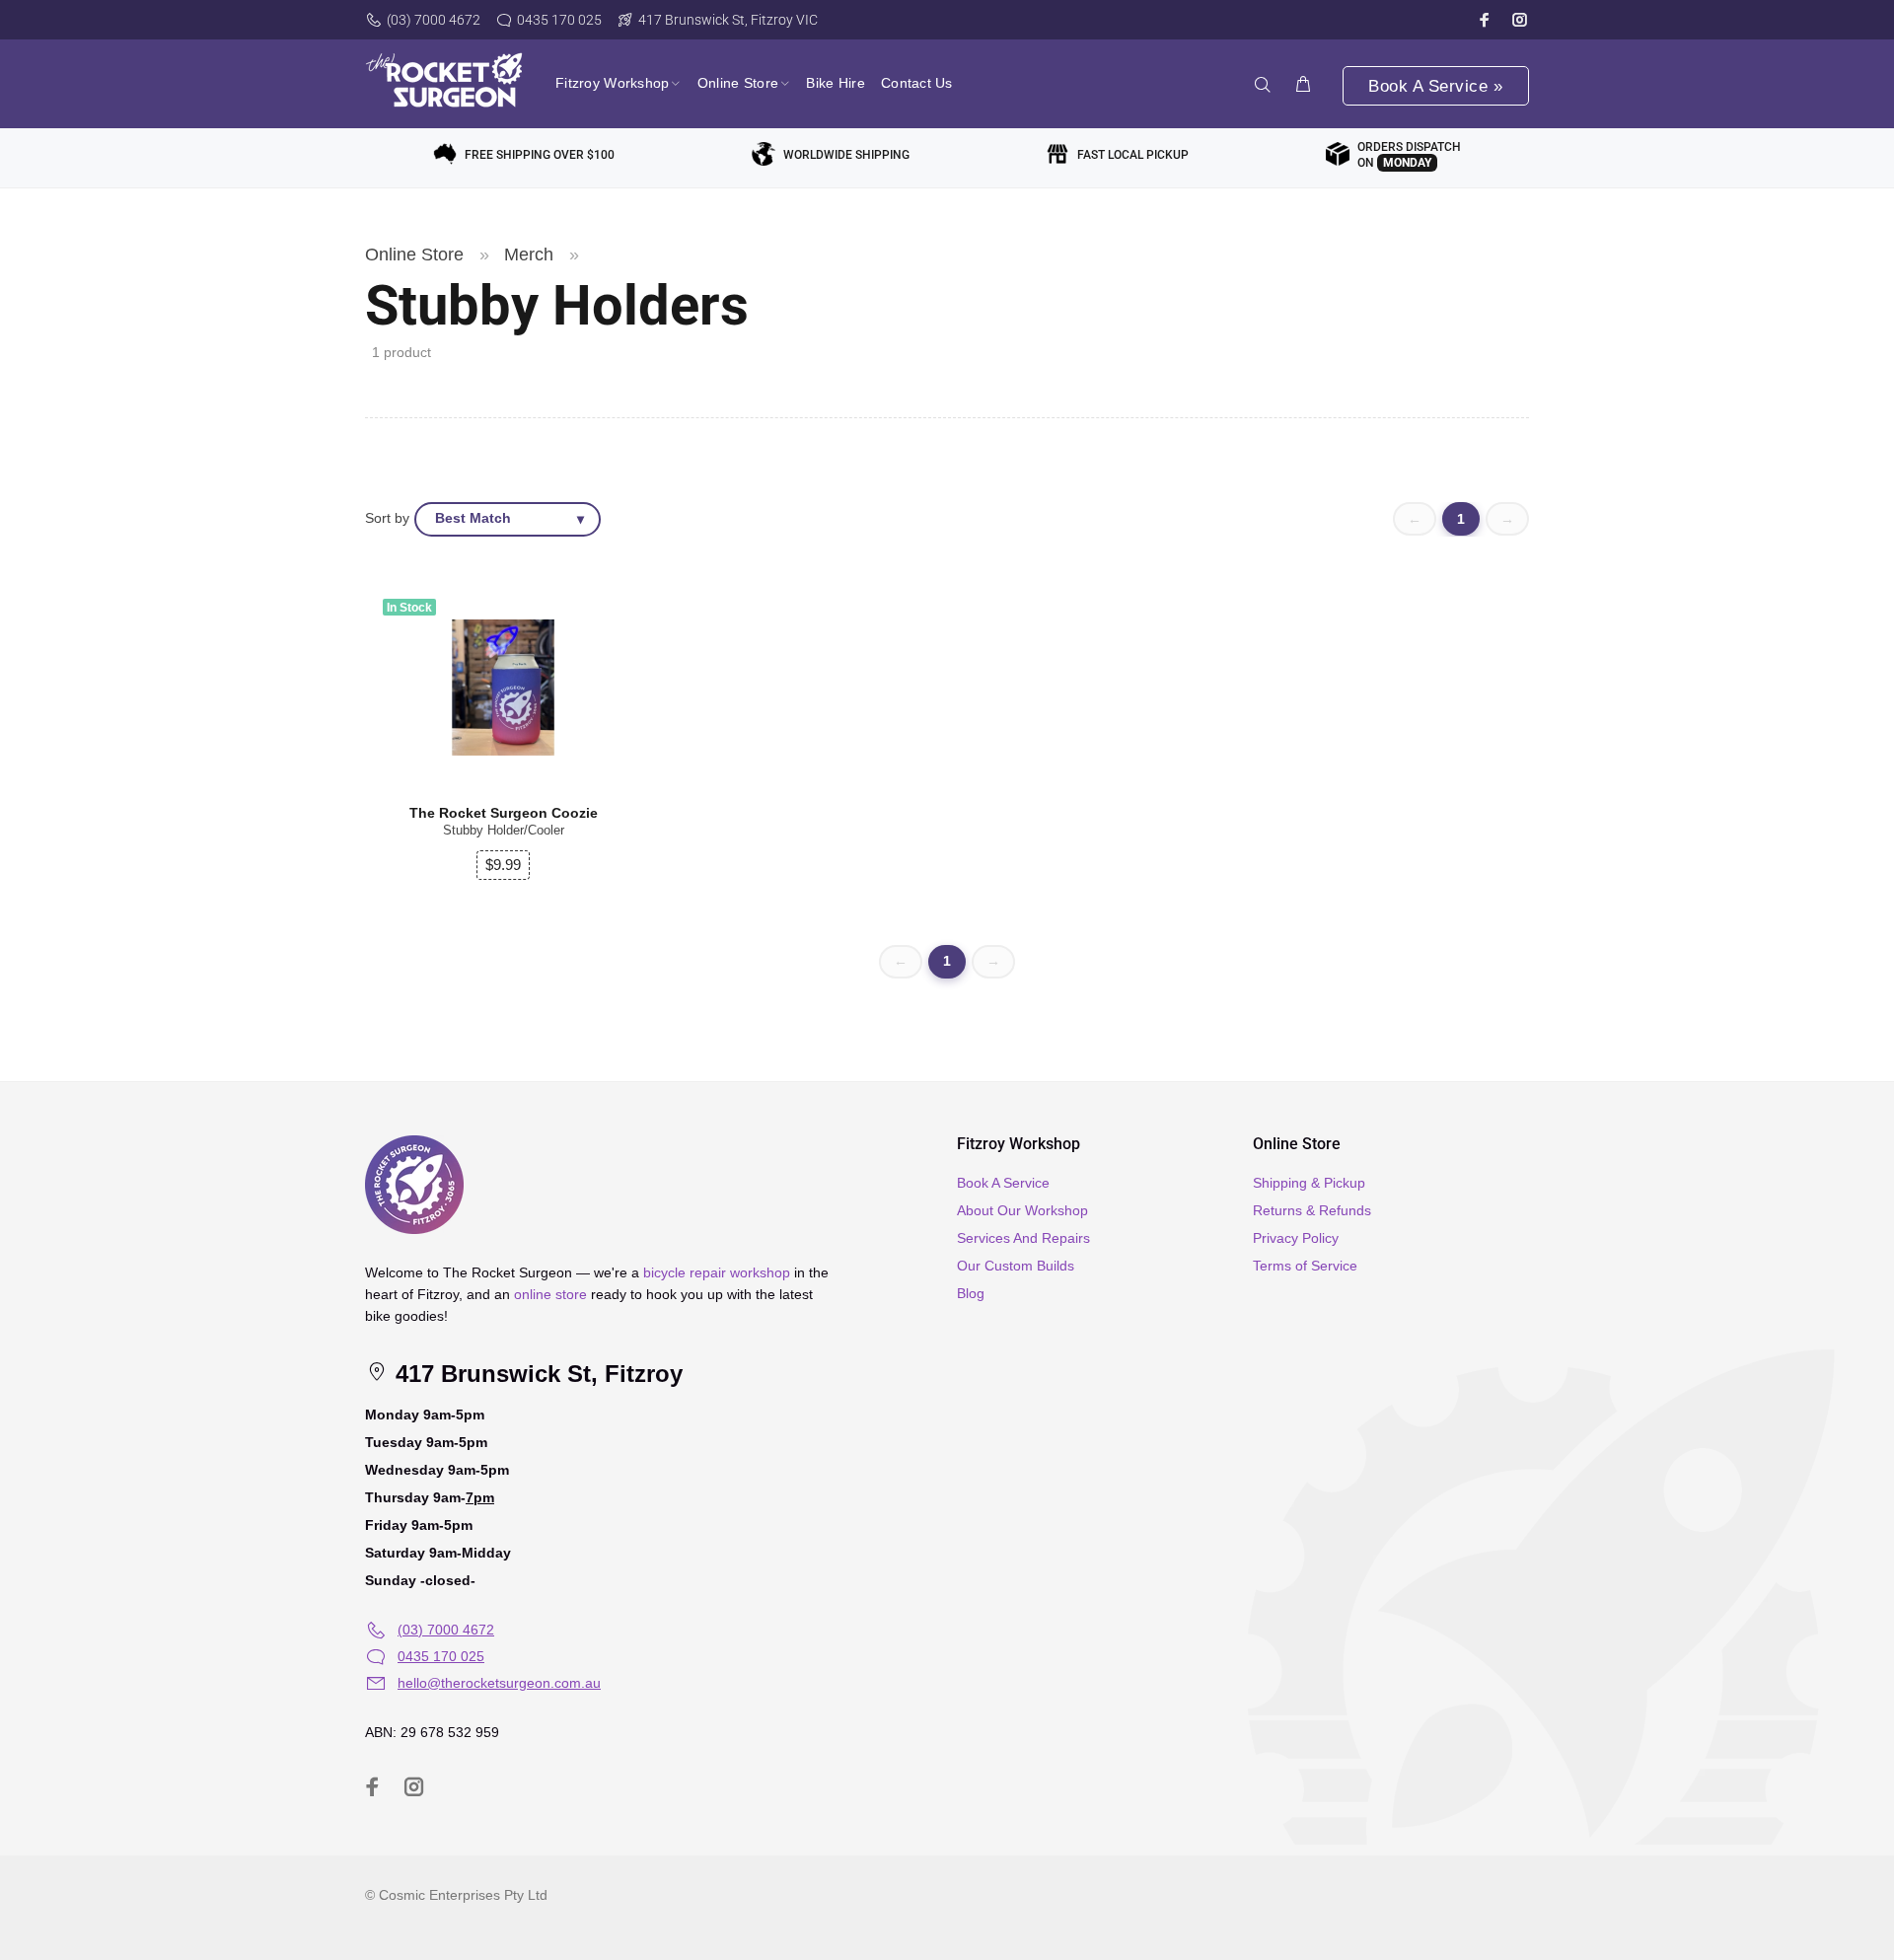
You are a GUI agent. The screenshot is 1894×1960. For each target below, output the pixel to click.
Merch (529, 254)
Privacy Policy (1296, 1238)
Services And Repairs (1023, 1238)
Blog (971, 1293)
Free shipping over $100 (540, 155)
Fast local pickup (1133, 155)
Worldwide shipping (846, 155)
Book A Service (1003, 1183)
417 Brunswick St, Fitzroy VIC (728, 20)
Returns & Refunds (1312, 1210)
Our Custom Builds (1016, 1266)
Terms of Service (1305, 1266)
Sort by (387, 518)
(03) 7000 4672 (434, 20)
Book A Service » (1435, 86)
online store (550, 1294)
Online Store (414, 254)
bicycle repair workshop (717, 1272)
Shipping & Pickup (1309, 1183)
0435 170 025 (559, 20)
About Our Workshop (1022, 1210)
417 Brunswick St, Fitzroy (536, 1374)
